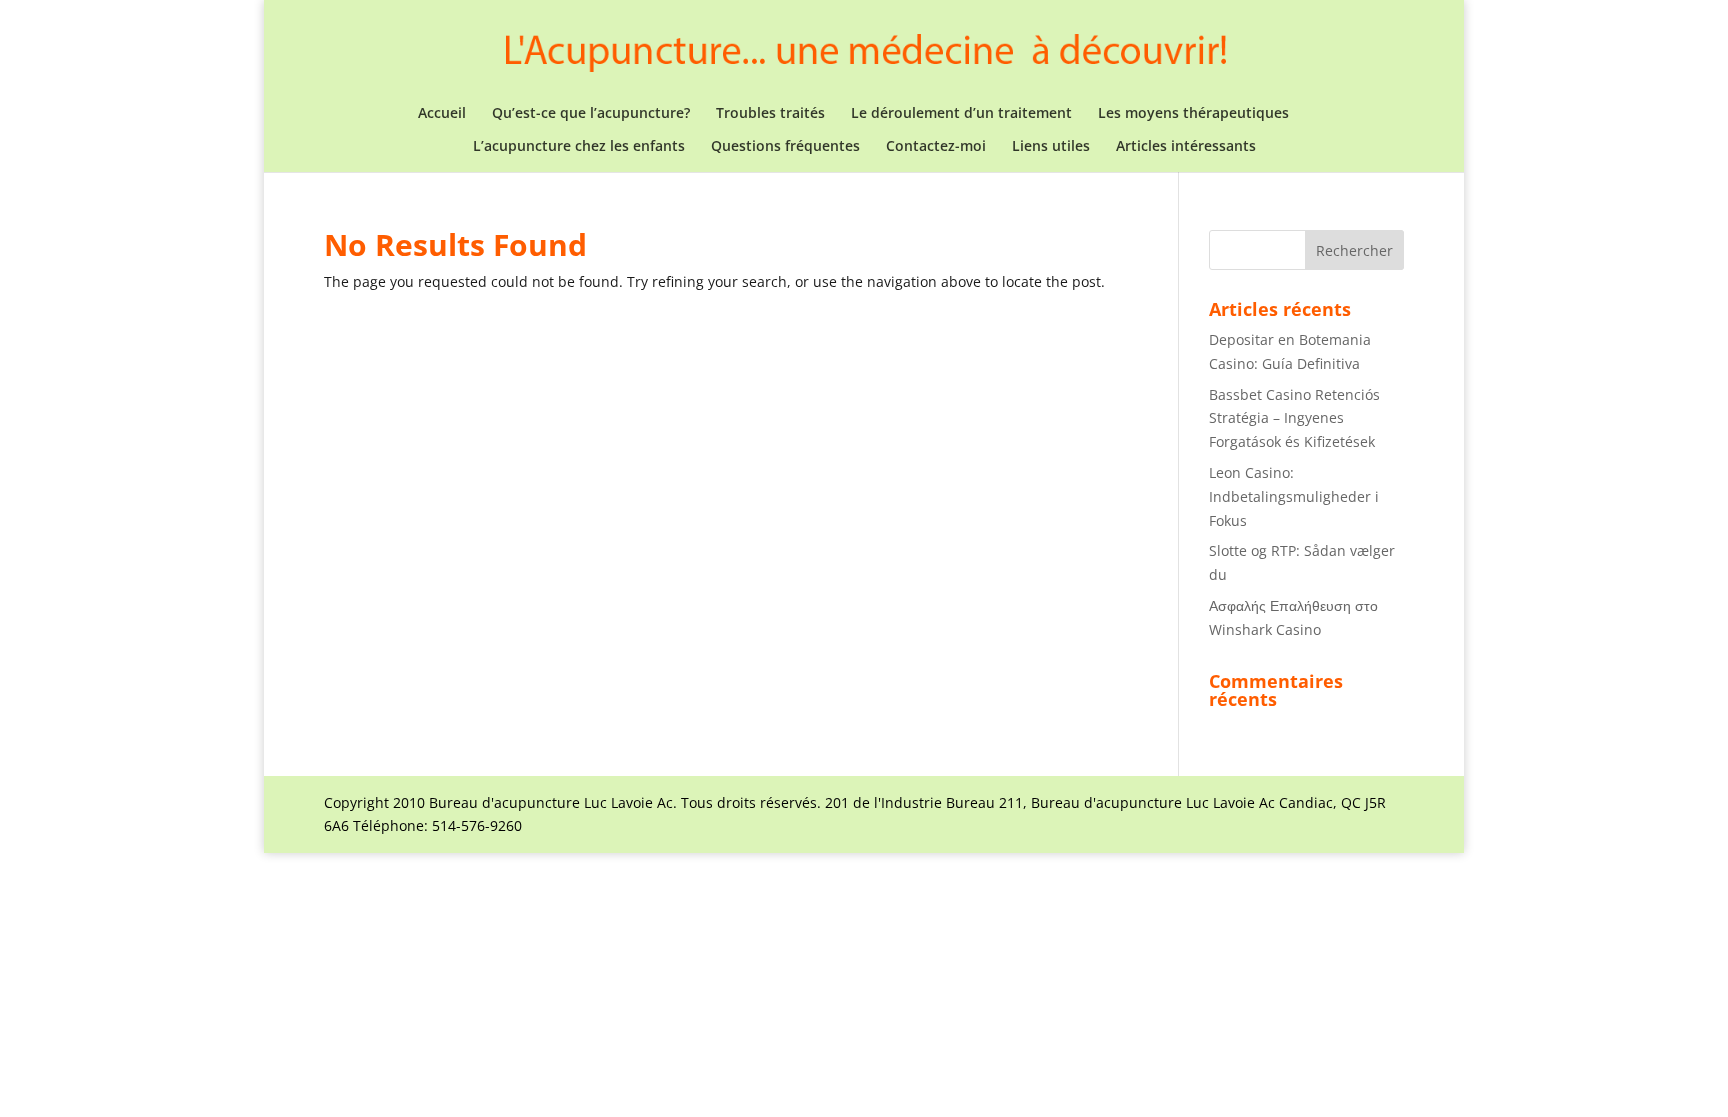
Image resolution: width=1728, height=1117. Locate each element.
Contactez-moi (936, 147)
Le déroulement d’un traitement (961, 114)
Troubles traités (770, 114)
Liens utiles (1051, 147)
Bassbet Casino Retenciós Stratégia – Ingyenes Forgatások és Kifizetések (1294, 418)
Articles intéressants (1186, 147)
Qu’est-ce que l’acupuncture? (591, 114)
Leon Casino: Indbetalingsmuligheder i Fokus (1294, 496)
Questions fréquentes (785, 147)
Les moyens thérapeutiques (1193, 114)
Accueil (442, 114)
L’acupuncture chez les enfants (579, 147)
